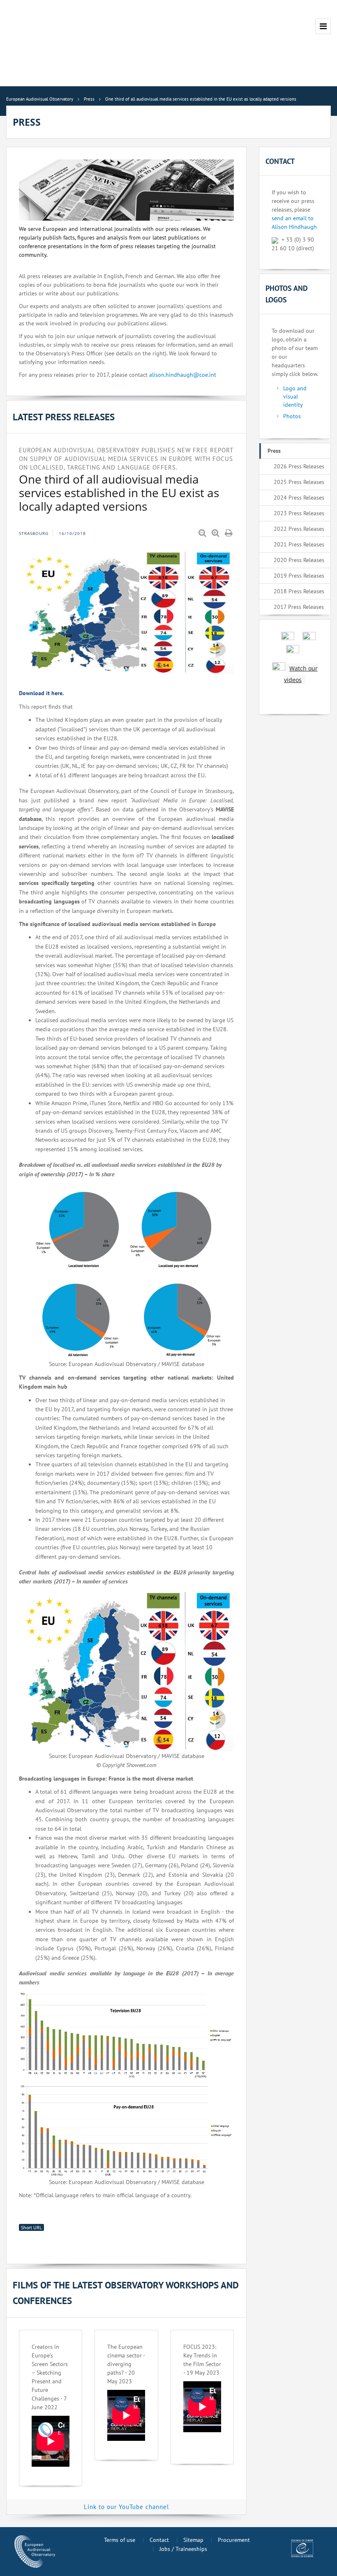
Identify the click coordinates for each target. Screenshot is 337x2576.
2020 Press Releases (299, 560)
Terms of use (120, 2540)
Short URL (31, 2227)
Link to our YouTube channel (126, 2507)
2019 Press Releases (299, 576)
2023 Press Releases (299, 513)
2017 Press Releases (299, 607)
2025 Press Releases (299, 482)
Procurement (234, 2540)
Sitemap (193, 2540)
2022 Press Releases (299, 529)
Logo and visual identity (295, 396)
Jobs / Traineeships (183, 2549)
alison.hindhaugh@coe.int (183, 375)
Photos (292, 416)
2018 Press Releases (299, 591)
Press (274, 451)
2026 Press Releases (299, 466)
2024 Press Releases (299, 498)
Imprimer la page (229, 533)
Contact (159, 2540)
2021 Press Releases (299, 544)
